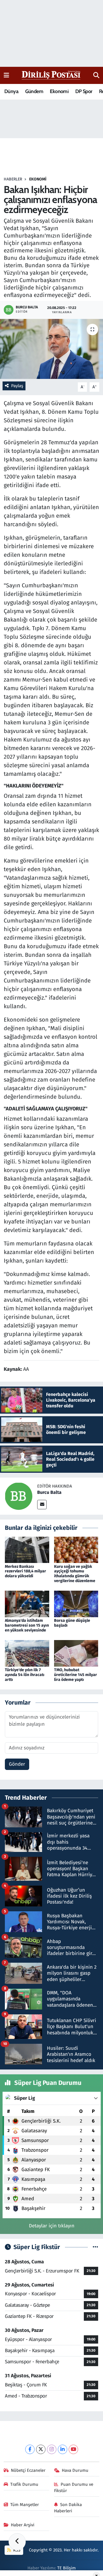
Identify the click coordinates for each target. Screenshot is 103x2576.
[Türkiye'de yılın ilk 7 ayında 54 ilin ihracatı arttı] (27, 1653)
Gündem (34, 91)
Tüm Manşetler (25, 2505)
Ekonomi (59, 91)
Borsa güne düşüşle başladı (72, 1623)
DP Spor (84, 91)
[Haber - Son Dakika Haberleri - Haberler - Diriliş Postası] (51, 75)
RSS (16, 2550)
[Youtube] (73, 2449)
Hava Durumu (75, 2470)
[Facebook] (30, 2449)
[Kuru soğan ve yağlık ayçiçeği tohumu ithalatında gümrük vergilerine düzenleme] (76, 1549)
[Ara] (96, 75)
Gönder (17, 1764)
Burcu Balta (49, 1492)
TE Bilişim (67, 2568)
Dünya (11, 91)
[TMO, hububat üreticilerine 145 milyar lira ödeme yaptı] (76, 1653)
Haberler (13, 179)
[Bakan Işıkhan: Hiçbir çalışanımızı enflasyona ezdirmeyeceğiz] (51, 349)
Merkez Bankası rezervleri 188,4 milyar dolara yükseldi (25, 1571)
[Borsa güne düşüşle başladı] (76, 1604)
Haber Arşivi (23, 2525)
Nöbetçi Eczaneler (28, 2470)
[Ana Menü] (6, 75)
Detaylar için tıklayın (52, 2226)
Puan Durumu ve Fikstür (74, 2487)
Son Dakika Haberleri (68, 2508)
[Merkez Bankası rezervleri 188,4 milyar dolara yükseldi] (27, 1549)
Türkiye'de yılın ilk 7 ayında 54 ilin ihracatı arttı (25, 1675)
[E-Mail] (42, 1505)
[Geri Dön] (17, 2542)
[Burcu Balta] (19, 1496)
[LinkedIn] (63, 2449)
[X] (41, 2449)
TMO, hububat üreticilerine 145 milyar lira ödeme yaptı (76, 1675)
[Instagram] (52, 2449)
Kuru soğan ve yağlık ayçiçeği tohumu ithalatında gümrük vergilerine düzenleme (75, 1574)
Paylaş (17, 386)
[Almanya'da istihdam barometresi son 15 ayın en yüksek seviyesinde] (27, 1604)
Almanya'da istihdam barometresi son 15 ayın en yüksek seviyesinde (27, 1625)
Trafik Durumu (24, 2484)
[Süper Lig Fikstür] (95, 2247)
